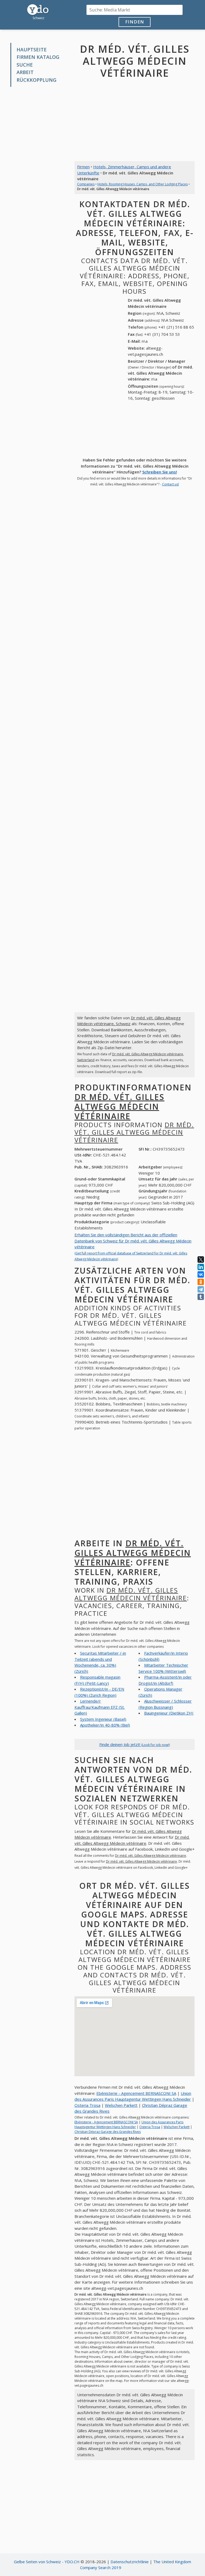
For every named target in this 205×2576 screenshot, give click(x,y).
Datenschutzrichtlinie (130, 2562)
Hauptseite (32, 50)
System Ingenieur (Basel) (103, 1719)
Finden (135, 22)
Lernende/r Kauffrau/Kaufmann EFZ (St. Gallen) (100, 1707)
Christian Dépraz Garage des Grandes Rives (108, 2132)
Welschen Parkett (121, 2105)
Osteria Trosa (87, 2105)
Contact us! (170, 484)
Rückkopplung (36, 80)
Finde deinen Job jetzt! (135, 1744)
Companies (86, 184)
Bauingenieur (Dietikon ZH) (169, 1713)
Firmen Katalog (38, 57)
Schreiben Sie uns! (160, 472)
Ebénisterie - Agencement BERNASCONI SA (136, 2093)
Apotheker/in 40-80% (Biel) (105, 1725)
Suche (25, 65)
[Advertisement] (38, 119)
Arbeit (25, 72)
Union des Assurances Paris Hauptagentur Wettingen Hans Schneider (129, 2125)
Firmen (83, 167)
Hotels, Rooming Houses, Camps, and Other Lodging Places (143, 184)
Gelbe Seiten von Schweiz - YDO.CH (47, 2562)
